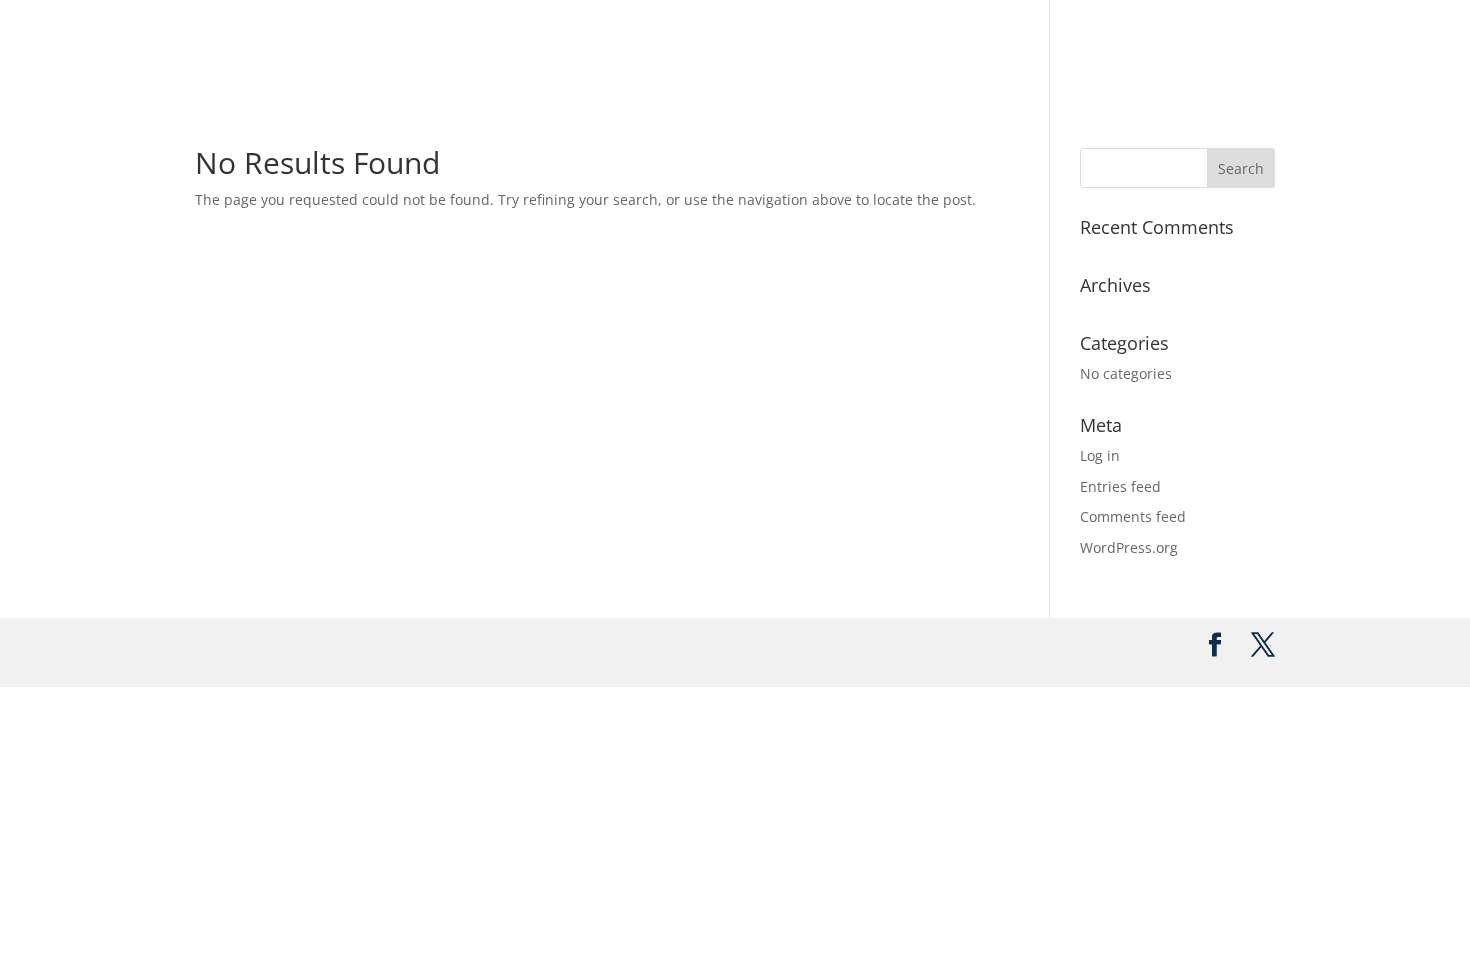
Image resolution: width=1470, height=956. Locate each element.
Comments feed (1133, 516)
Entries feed (1120, 486)
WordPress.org (1129, 547)
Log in (1100, 455)
